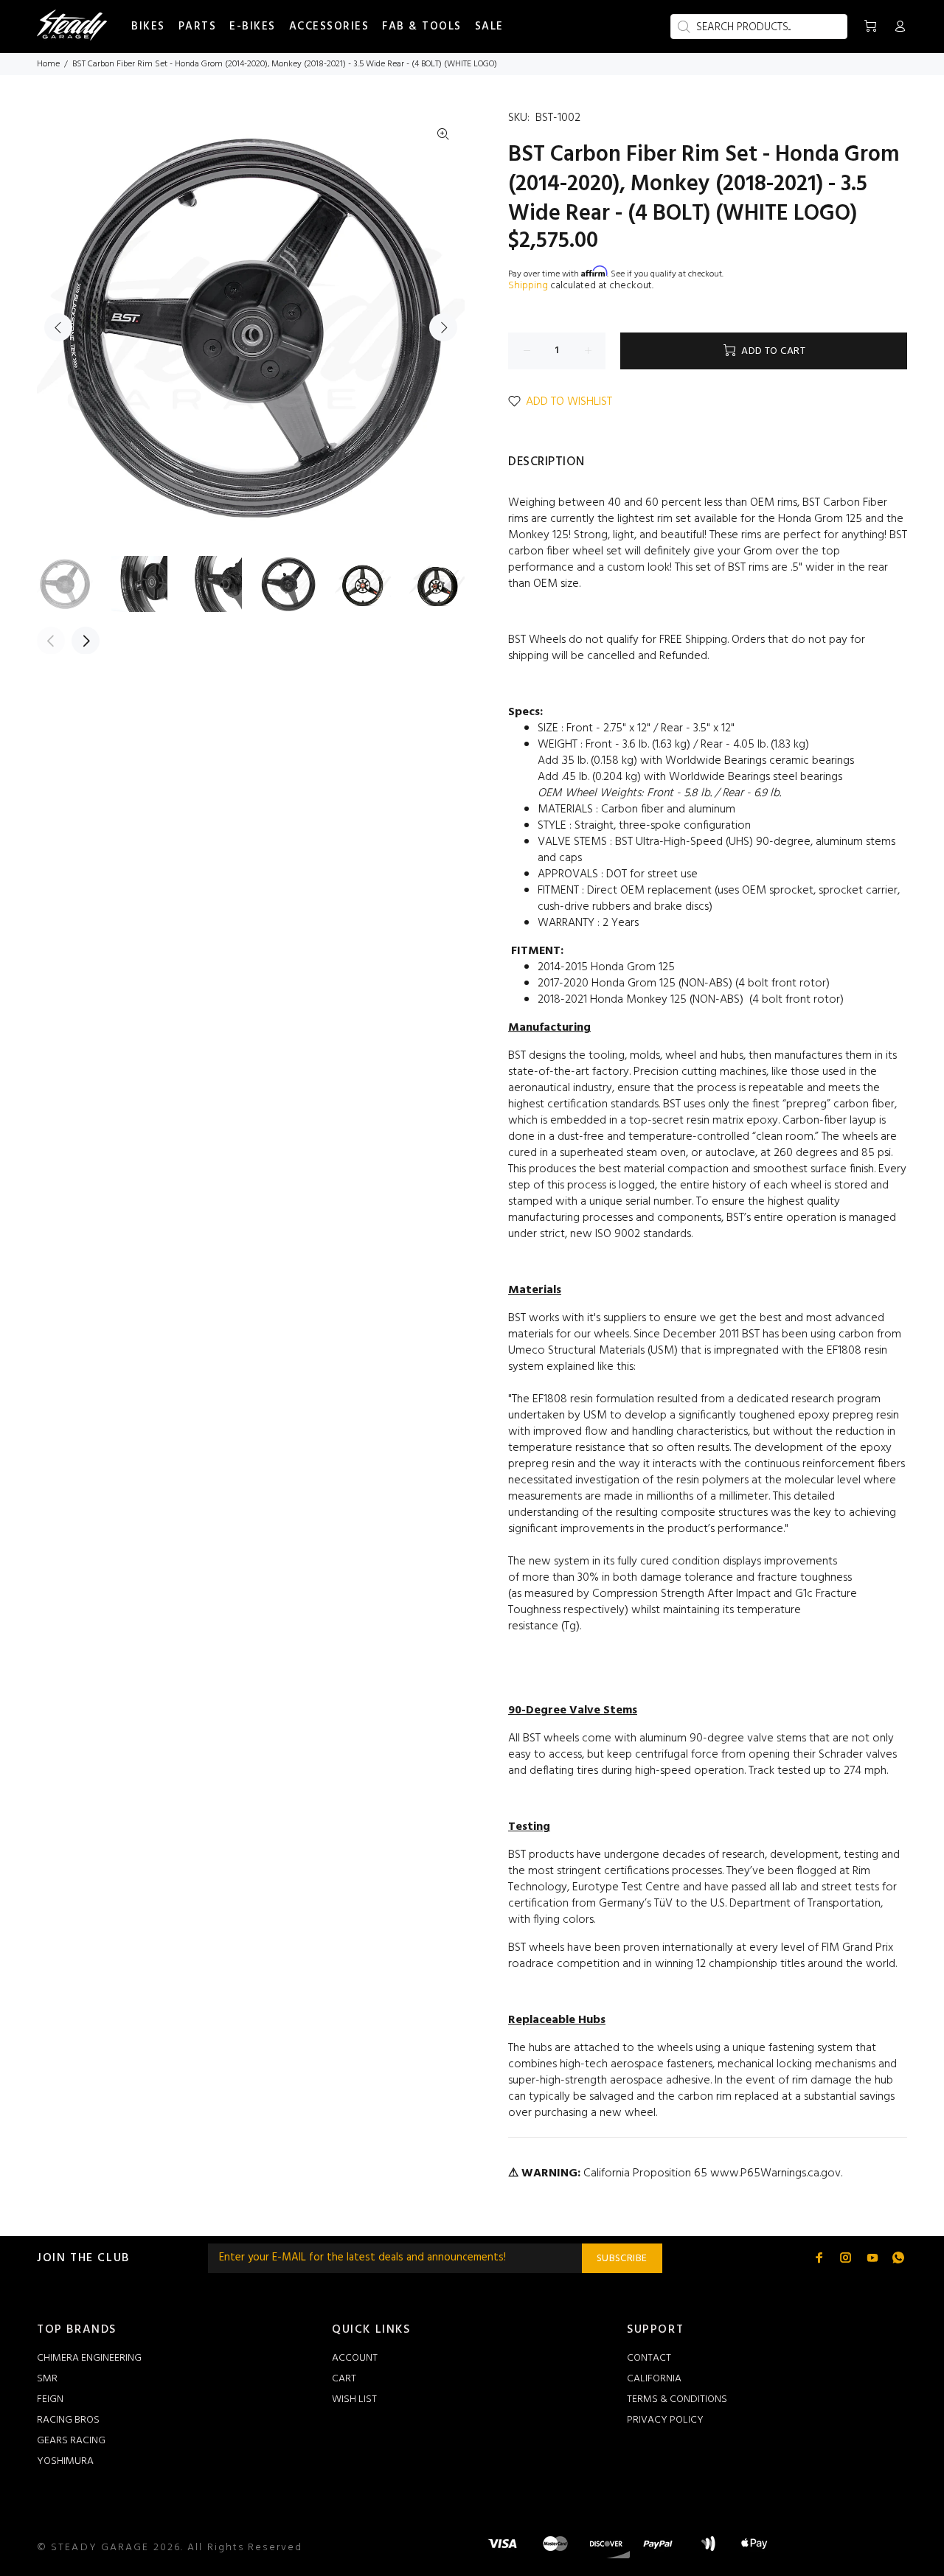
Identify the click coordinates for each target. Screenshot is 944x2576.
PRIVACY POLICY (665, 2420)
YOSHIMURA (65, 2461)
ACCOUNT (355, 2358)
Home (48, 64)
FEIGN (50, 2399)
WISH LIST (354, 2399)
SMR (47, 2379)
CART (344, 2379)
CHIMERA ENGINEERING (89, 2358)
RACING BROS (68, 2420)
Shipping (528, 286)
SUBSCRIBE (622, 2259)
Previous (58, 327)
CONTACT (649, 2358)
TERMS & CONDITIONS (677, 2399)
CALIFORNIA (654, 2379)
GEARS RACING (71, 2441)
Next (443, 327)
